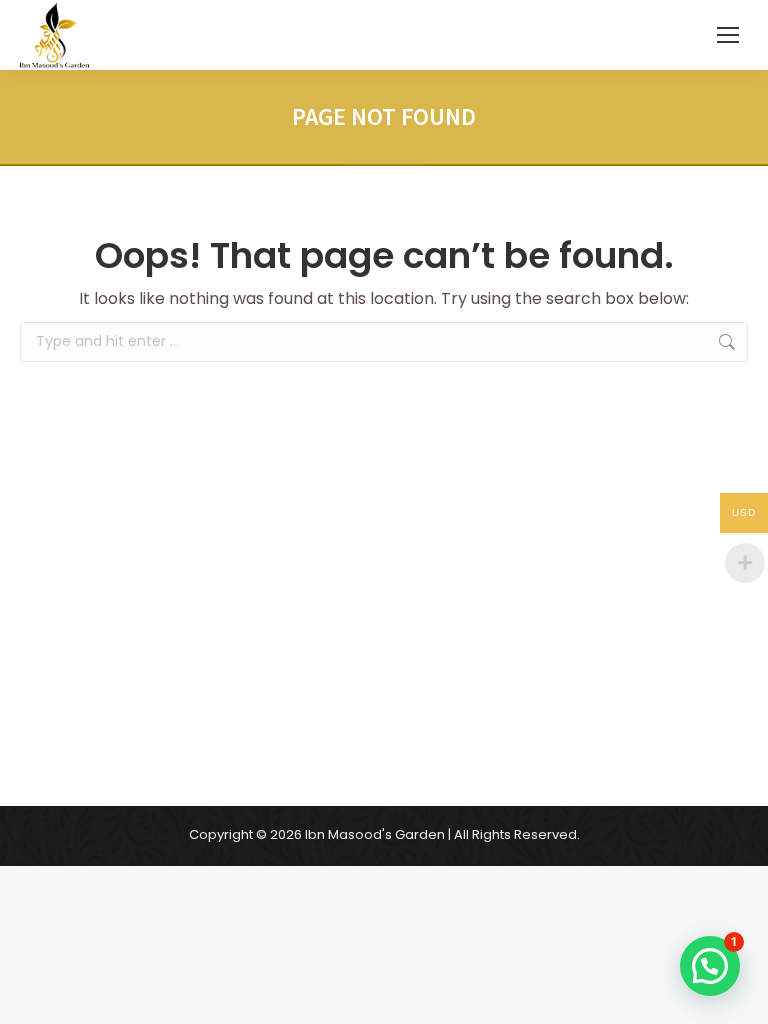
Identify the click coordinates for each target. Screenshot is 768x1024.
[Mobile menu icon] (728, 35)
